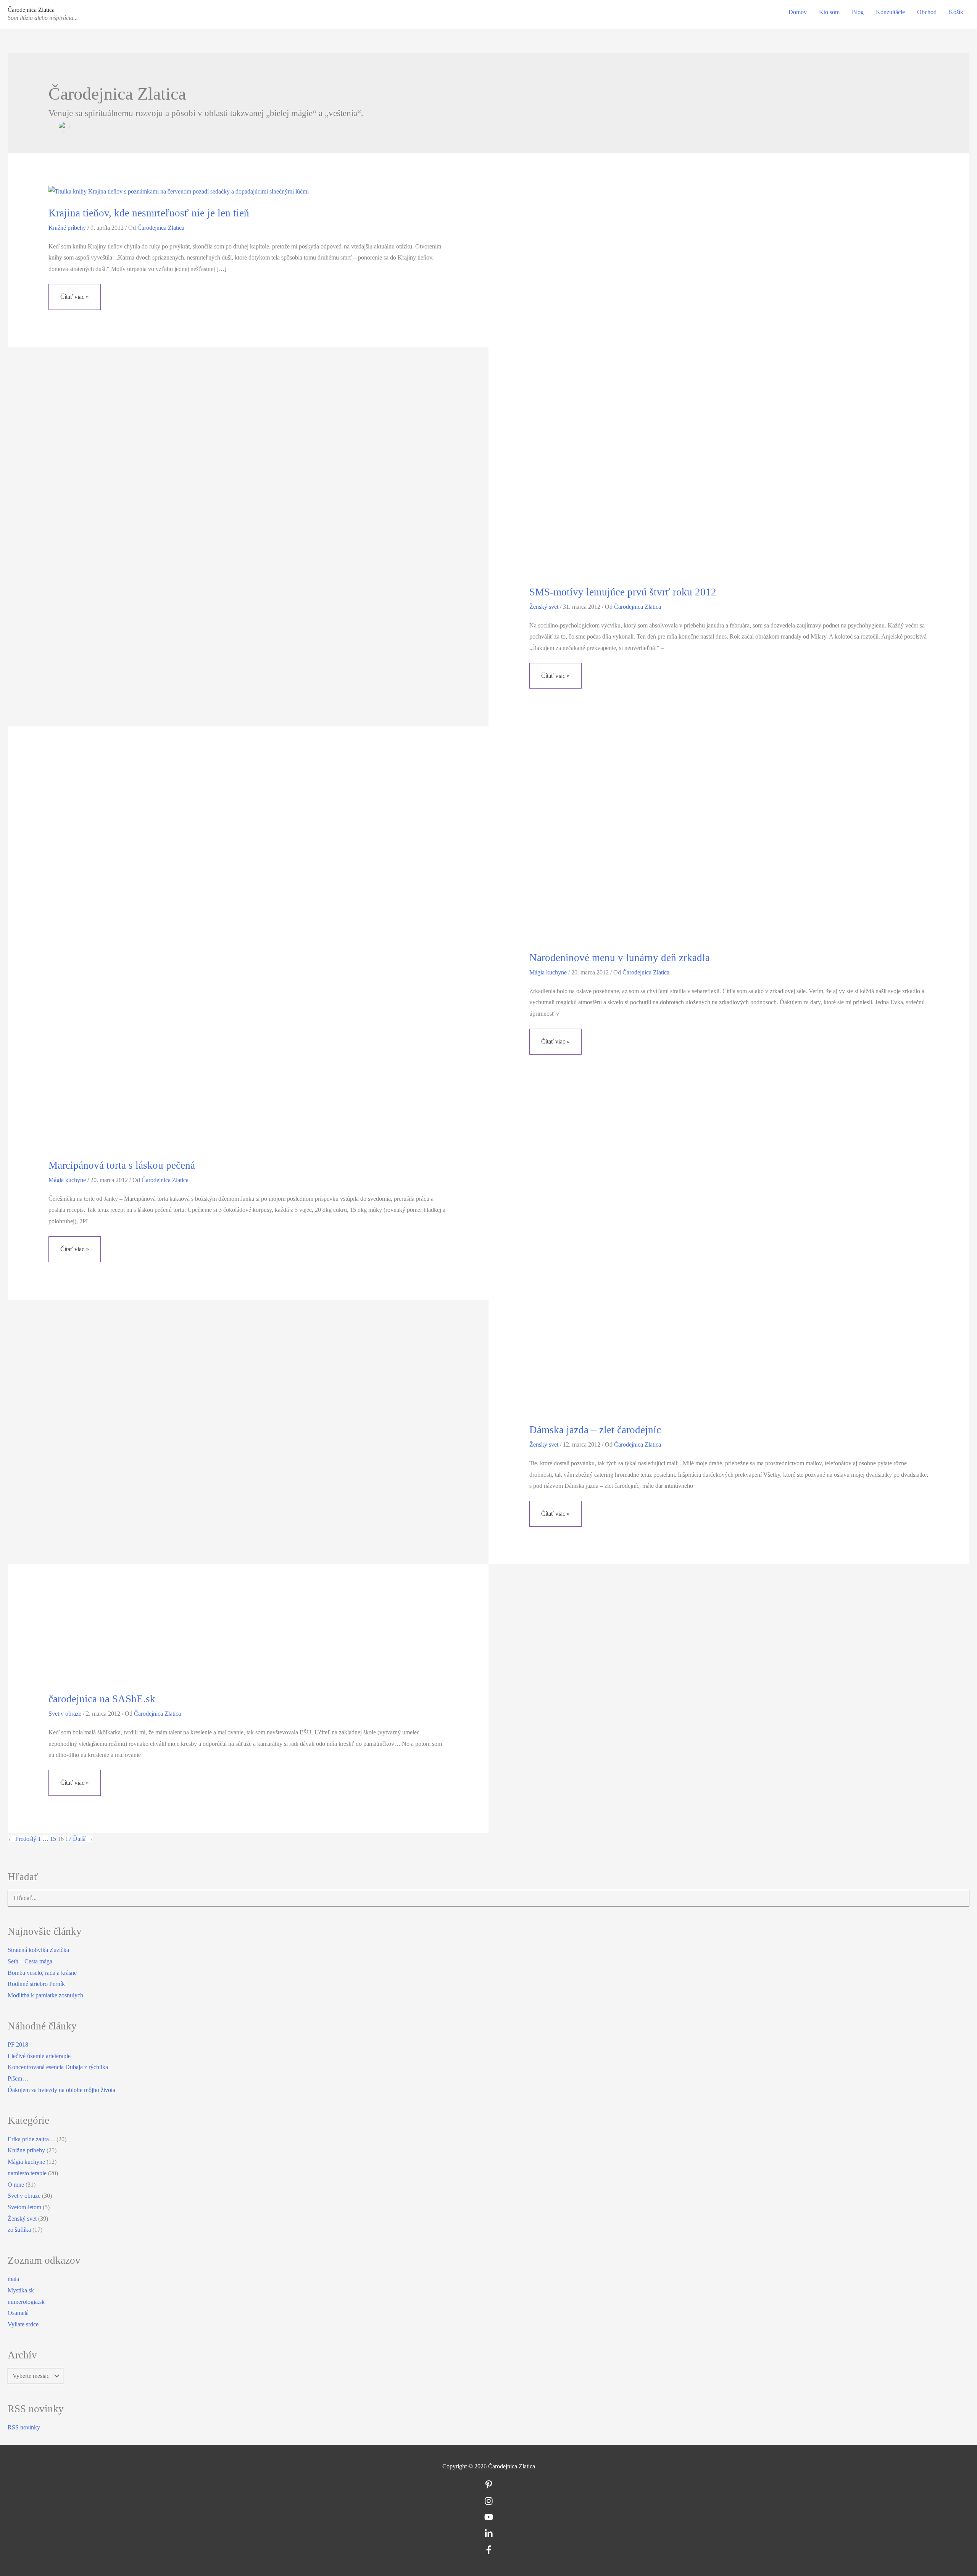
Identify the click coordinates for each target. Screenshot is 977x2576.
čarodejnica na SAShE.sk (102, 1699)
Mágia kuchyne (67, 1180)
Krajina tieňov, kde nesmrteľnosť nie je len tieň (149, 213)
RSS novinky (24, 2427)
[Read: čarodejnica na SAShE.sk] (110, 1640)
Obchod (927, 12)
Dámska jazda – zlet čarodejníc (595, 1430)
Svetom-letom (24, 2207)
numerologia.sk (26, 2302)
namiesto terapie (27, 2173)
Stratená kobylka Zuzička (38, 1950)
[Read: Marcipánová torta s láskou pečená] (244, 954)
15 (53, 1839)
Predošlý (22, 1839)
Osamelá (18, 2313)
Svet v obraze (65, 1714)
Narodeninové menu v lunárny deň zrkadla (620, 958)
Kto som (829, 12)
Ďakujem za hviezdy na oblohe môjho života (61, 2090)
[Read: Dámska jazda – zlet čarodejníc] (725, 1269)
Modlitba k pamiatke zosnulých (45, 1995)
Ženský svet (544, 607)
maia (13, 2279)
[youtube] (489, 2519)
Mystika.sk (21, 2290)
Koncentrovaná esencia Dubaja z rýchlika (58, 2067)
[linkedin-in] (489, 2536)
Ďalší (83, 1839)
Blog (858, 12)
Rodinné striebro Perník (36, 1984)
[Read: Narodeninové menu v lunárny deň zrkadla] (651, 850)
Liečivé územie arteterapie (39, 2056)
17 (68, 1839)
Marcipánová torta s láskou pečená (122, 1165)
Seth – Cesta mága (30, 1961)
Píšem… (18, 2078)
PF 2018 (18, 2045)
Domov (798, 12)
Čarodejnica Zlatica (31, 10)
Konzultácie (890, 12)
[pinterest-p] (489, 2487)
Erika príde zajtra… (31, 2139)
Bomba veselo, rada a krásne (42, 1973)
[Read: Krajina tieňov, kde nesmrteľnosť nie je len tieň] (179, 191)
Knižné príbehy (67, 228)
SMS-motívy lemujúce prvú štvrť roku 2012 (623, 592)
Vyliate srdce (23, 2324)
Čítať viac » (76, 302)
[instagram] (489, 2503)
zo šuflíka (19, 2230)
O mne (16, 2185)
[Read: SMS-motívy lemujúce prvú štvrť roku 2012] (725, 380)
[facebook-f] (489, 2552)
